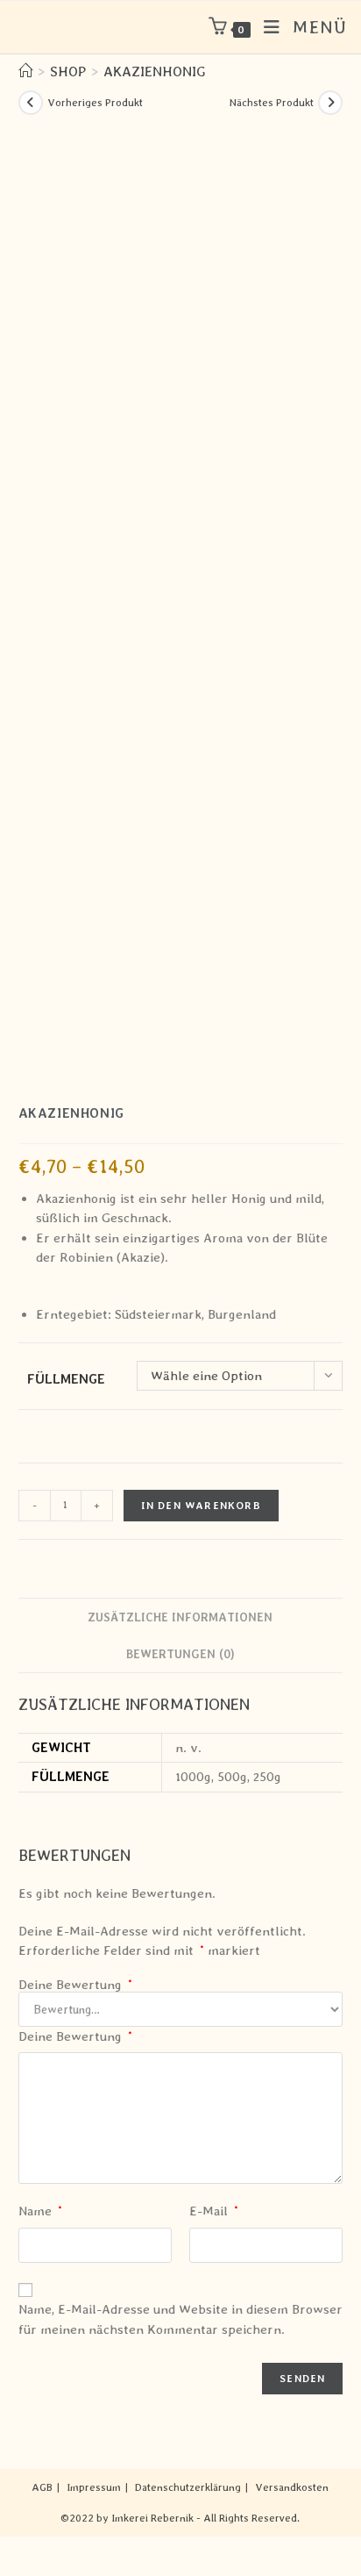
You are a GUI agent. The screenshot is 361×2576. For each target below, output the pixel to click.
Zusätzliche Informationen (180, 1617)
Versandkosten (292, 2487)
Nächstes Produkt (272, 103)
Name (40, 2211)
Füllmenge (66, 1379)
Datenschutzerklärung (188, 2487)
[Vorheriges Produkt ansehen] (31, 103)
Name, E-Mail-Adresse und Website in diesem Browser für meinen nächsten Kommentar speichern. (180, 2319)
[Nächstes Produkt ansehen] (330, 103)
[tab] (181, 1617)
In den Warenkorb (201, 1506)
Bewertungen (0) (180, 1654)
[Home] (25, 72)
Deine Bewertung (75, 1985)
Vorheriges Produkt (95, 103)
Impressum (94, 2487)
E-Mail (214, 2211)
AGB (42, 2487)
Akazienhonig (155, 72)
